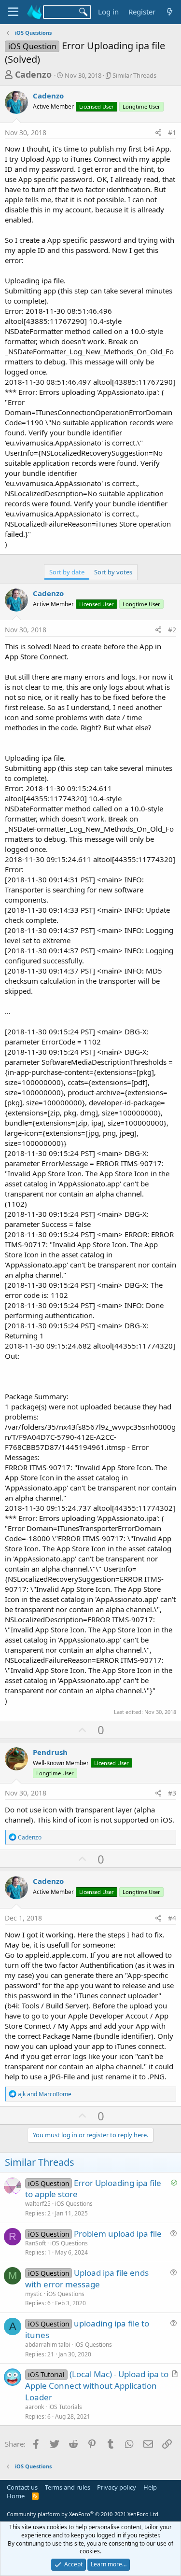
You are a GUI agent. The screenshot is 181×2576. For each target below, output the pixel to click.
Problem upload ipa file (118, 2234)
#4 (172, 1918)
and (45, 2094)
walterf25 (38, 2204)
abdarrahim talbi (48, 2345)
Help (150, 2487)
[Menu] (13, 12)
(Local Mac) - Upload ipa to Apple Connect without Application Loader (97, 2386)
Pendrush (50, 1752)
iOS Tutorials (65, 2407)
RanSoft (35, 2243)
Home (16, 2496)
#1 (172, 132)
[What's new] (170, 12)
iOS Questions (74, 2204)
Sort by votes (113, 572)
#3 (172, 1793)
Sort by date (67, 572)
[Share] (158, 133)
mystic (34, 2294)
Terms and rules (68, 2487)
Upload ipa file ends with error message (87, 2278)
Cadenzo (33, 74)
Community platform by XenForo (83, 2514)
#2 (172, 630)
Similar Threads (134, 75)
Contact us (22, 2487)
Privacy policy (117, 2487)
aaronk (35, 2407)
